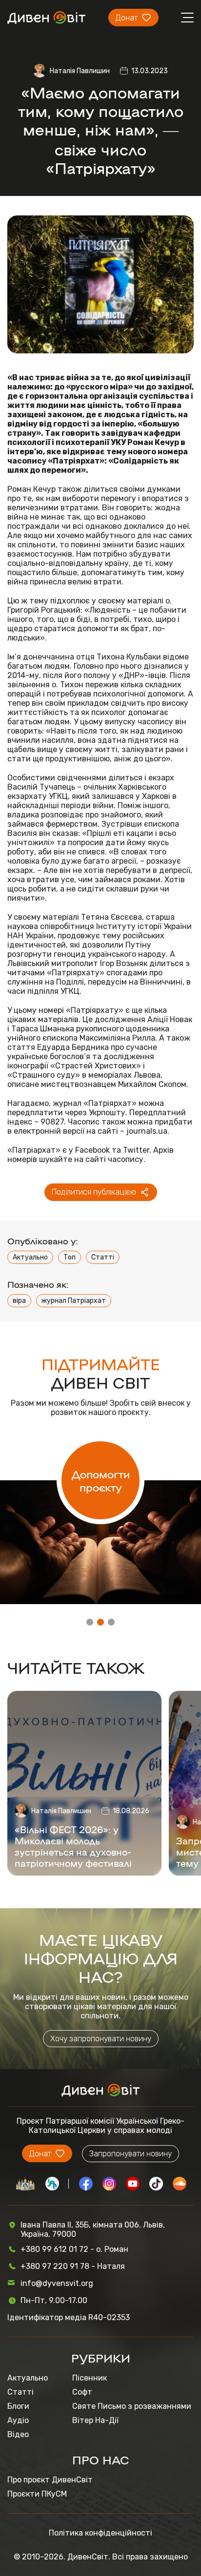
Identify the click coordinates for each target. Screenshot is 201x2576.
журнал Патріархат (74, 1301)
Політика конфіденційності (100, 2533)
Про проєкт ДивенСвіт (50, 2480)
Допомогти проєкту (101, 1480)
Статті (103, 1257)
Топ (70, 1257)
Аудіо (18, 2420)
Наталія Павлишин (80, 71)
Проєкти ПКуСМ (37, 2494)
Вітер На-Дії (95, 2420)
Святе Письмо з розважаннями (132, 2406)
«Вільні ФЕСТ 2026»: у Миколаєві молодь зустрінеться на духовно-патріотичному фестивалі (73, 1846)
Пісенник (90, 2378)
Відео (18, 2434)
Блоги (18, 2406)
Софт (82, 2392)
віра (19, 1301)
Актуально (30, 1257)
